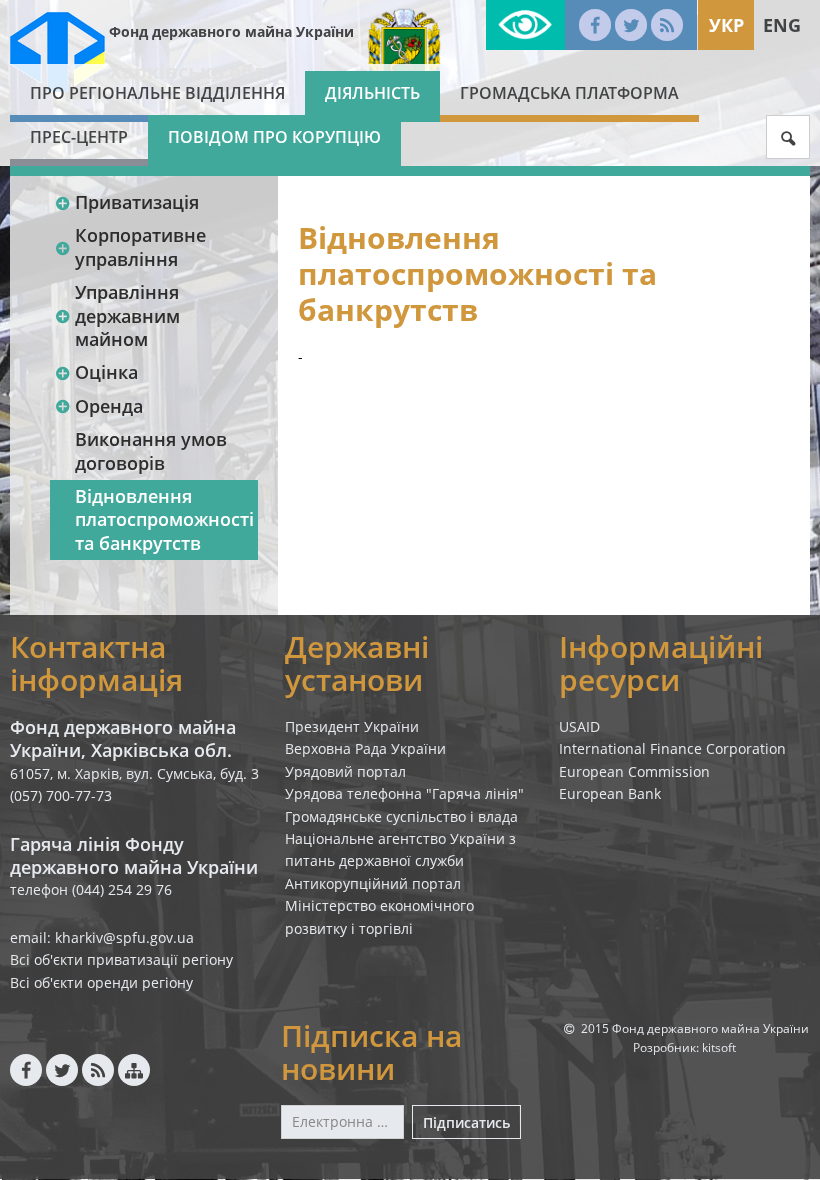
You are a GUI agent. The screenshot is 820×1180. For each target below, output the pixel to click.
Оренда (109, 406)
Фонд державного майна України (231, 31)
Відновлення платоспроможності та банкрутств (164, 519)
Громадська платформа (569, 93)
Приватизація (137, 202)
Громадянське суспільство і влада (401, 816)
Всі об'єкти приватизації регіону (121, 959)
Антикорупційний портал (373, 883)
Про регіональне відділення (157, 93)
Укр (726, 25)
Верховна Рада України (365, 748)
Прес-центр (79, 137)
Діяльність (372, 93)
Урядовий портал (345, 771)
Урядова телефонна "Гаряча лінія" (404, 793)
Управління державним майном (127, 315)
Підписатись (466, 1122)
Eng (782, 25)
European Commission (634, 771)
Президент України (352, 726)
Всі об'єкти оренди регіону (101, 982)
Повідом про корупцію (274, 137)
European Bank (610, 793)
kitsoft (719, 1047)
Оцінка (106, 372)
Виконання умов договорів (151, 450)
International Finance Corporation (672, 748)
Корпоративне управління (140, 246)
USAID (579, 726)
